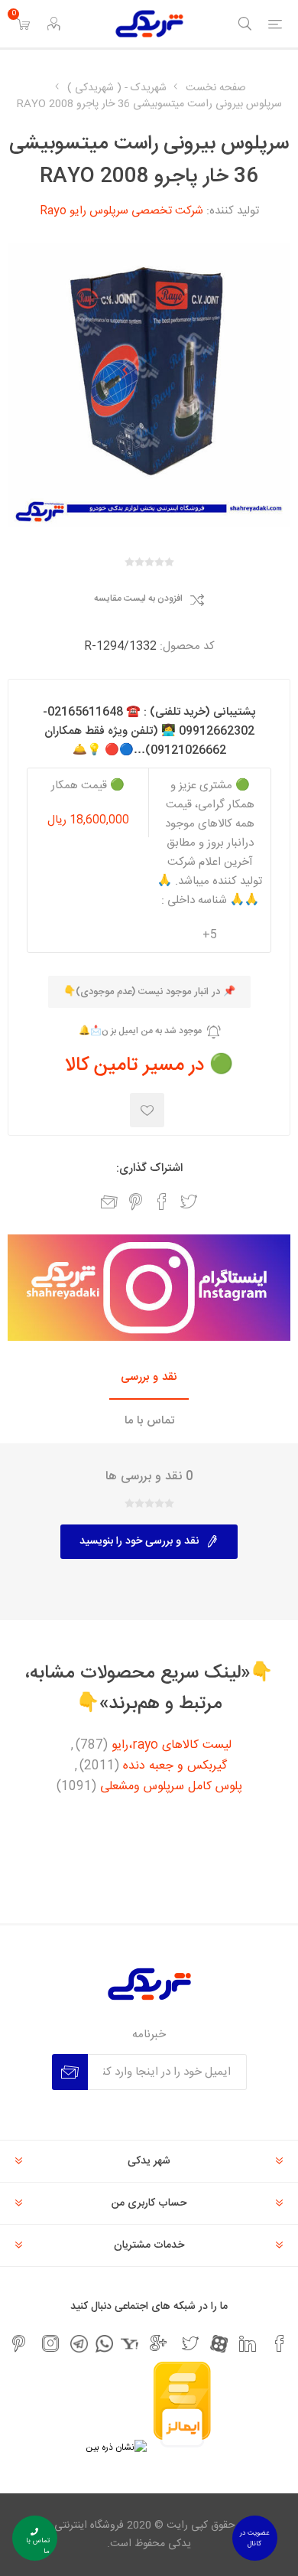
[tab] (149, 1378)
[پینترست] (18, 2343)
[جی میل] (158, 2343)
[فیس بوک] (280, 2343)
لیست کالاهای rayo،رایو (172, 1746)
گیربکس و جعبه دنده (175, 1766)
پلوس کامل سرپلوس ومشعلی (171, 1787)
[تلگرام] (79, 2344)
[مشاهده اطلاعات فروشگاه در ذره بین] (116, 2447)
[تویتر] (190, 2343)
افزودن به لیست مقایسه (138, 599)
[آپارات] (219, 2344)
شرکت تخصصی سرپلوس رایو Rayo (121, 211)
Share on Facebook (162, 1202)
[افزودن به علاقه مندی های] (147, 1110)
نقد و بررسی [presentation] (149, 1377)
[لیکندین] (248, 2343)
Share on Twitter (189, 1202)
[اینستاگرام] (50, 2343)
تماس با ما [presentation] (149, 1421)
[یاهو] (130, 2344)
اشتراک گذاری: (149, 1168)
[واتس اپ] (104, 2344)
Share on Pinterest (136, 1202)
